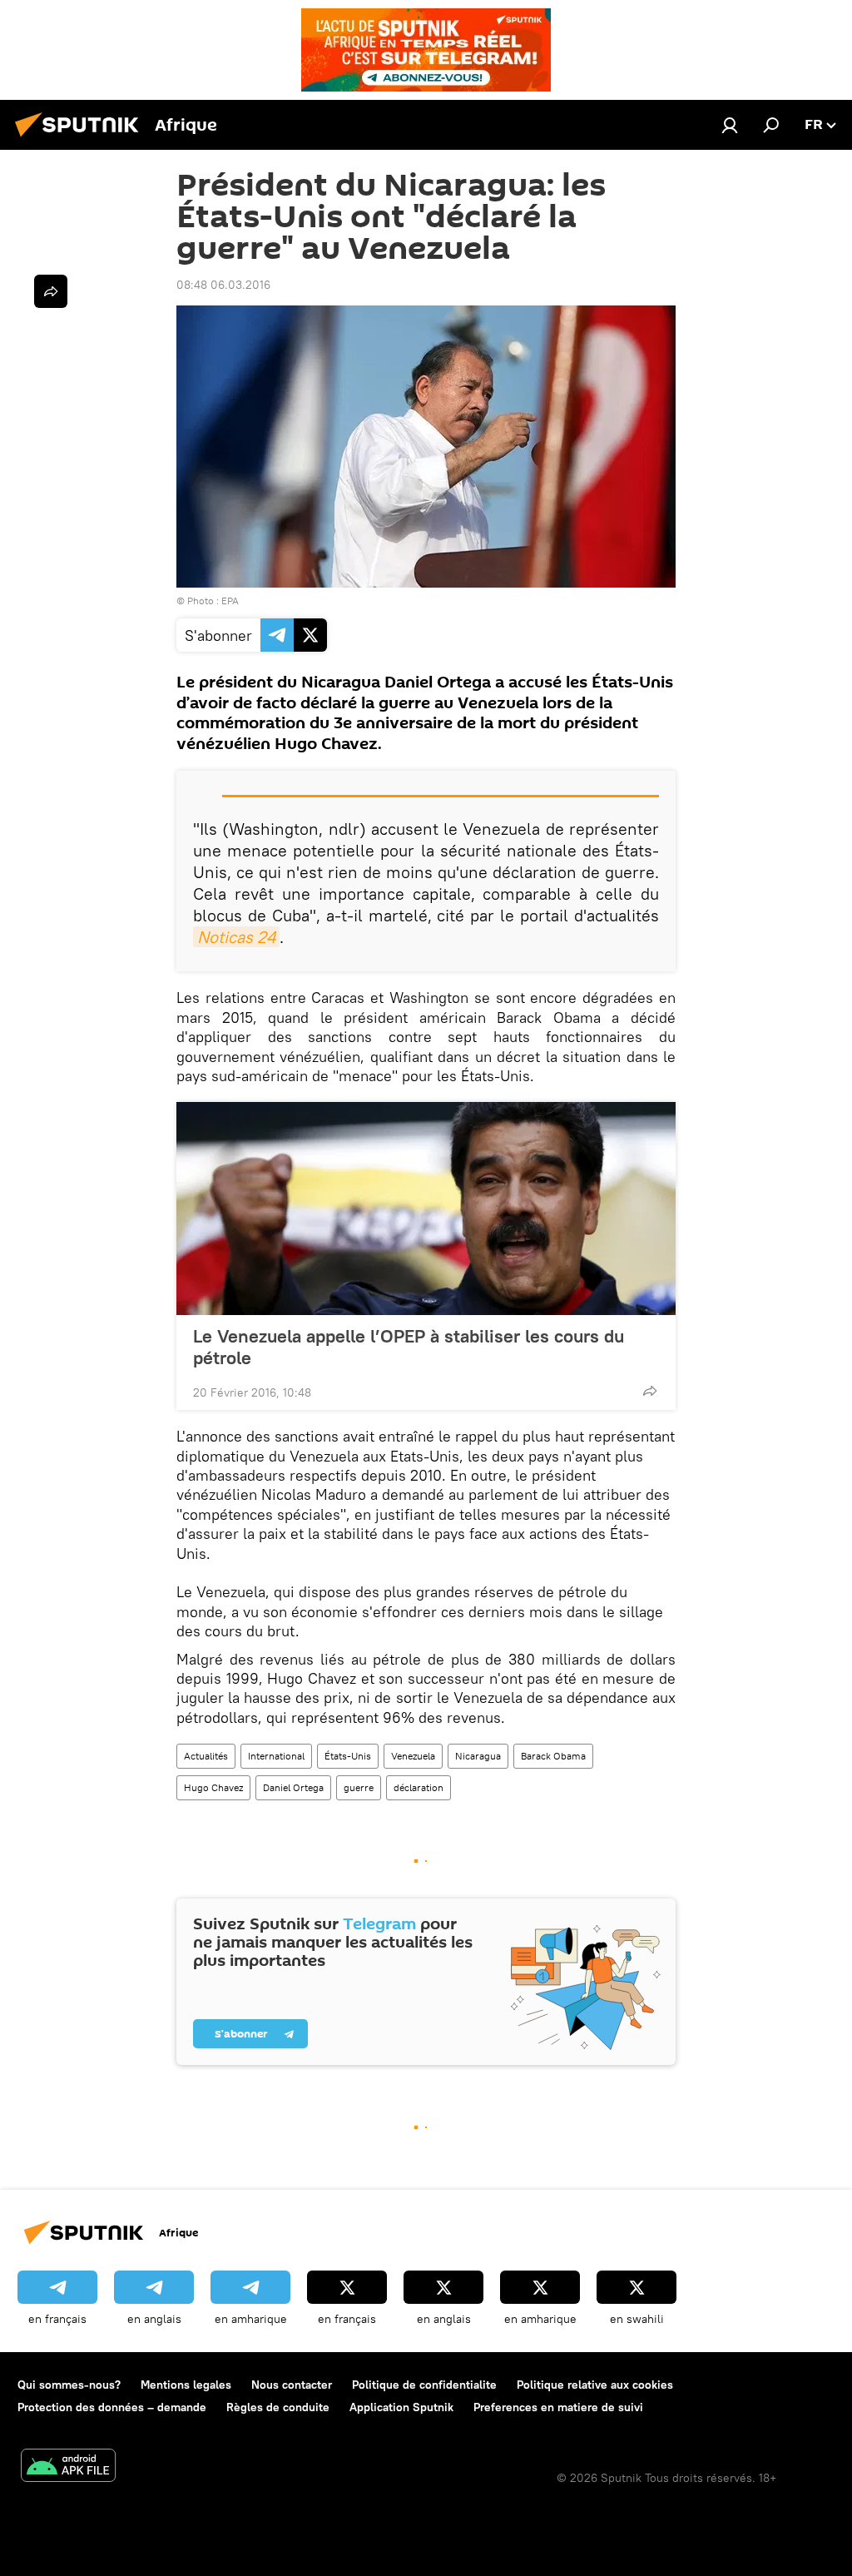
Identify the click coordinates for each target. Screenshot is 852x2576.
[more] (650, 1391)
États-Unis (348, 1756)
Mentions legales (186, 2385)
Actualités (206, 1756)
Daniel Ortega (293, 1787)
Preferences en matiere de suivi (558, 2407)
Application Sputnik (401, 2407)
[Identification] (730, 125)
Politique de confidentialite (424, 2385)
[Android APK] (68, 2467)
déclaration (419, 1787)
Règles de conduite (278, 2407)
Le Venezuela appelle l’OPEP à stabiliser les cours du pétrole (409, 1347)
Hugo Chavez (213, 1787)
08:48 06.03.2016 (223, 285)
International (276, 1756)
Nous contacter (292, 2385)
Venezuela (413, 1756)
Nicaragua (478, 1756)
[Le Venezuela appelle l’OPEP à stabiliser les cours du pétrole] (426, 1209)
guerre (359, 1787)
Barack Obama (553, 1756)
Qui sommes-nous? (69, 2385)
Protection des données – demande (112, 2407)
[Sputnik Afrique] (82, 139)
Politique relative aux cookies (595, 2385)
